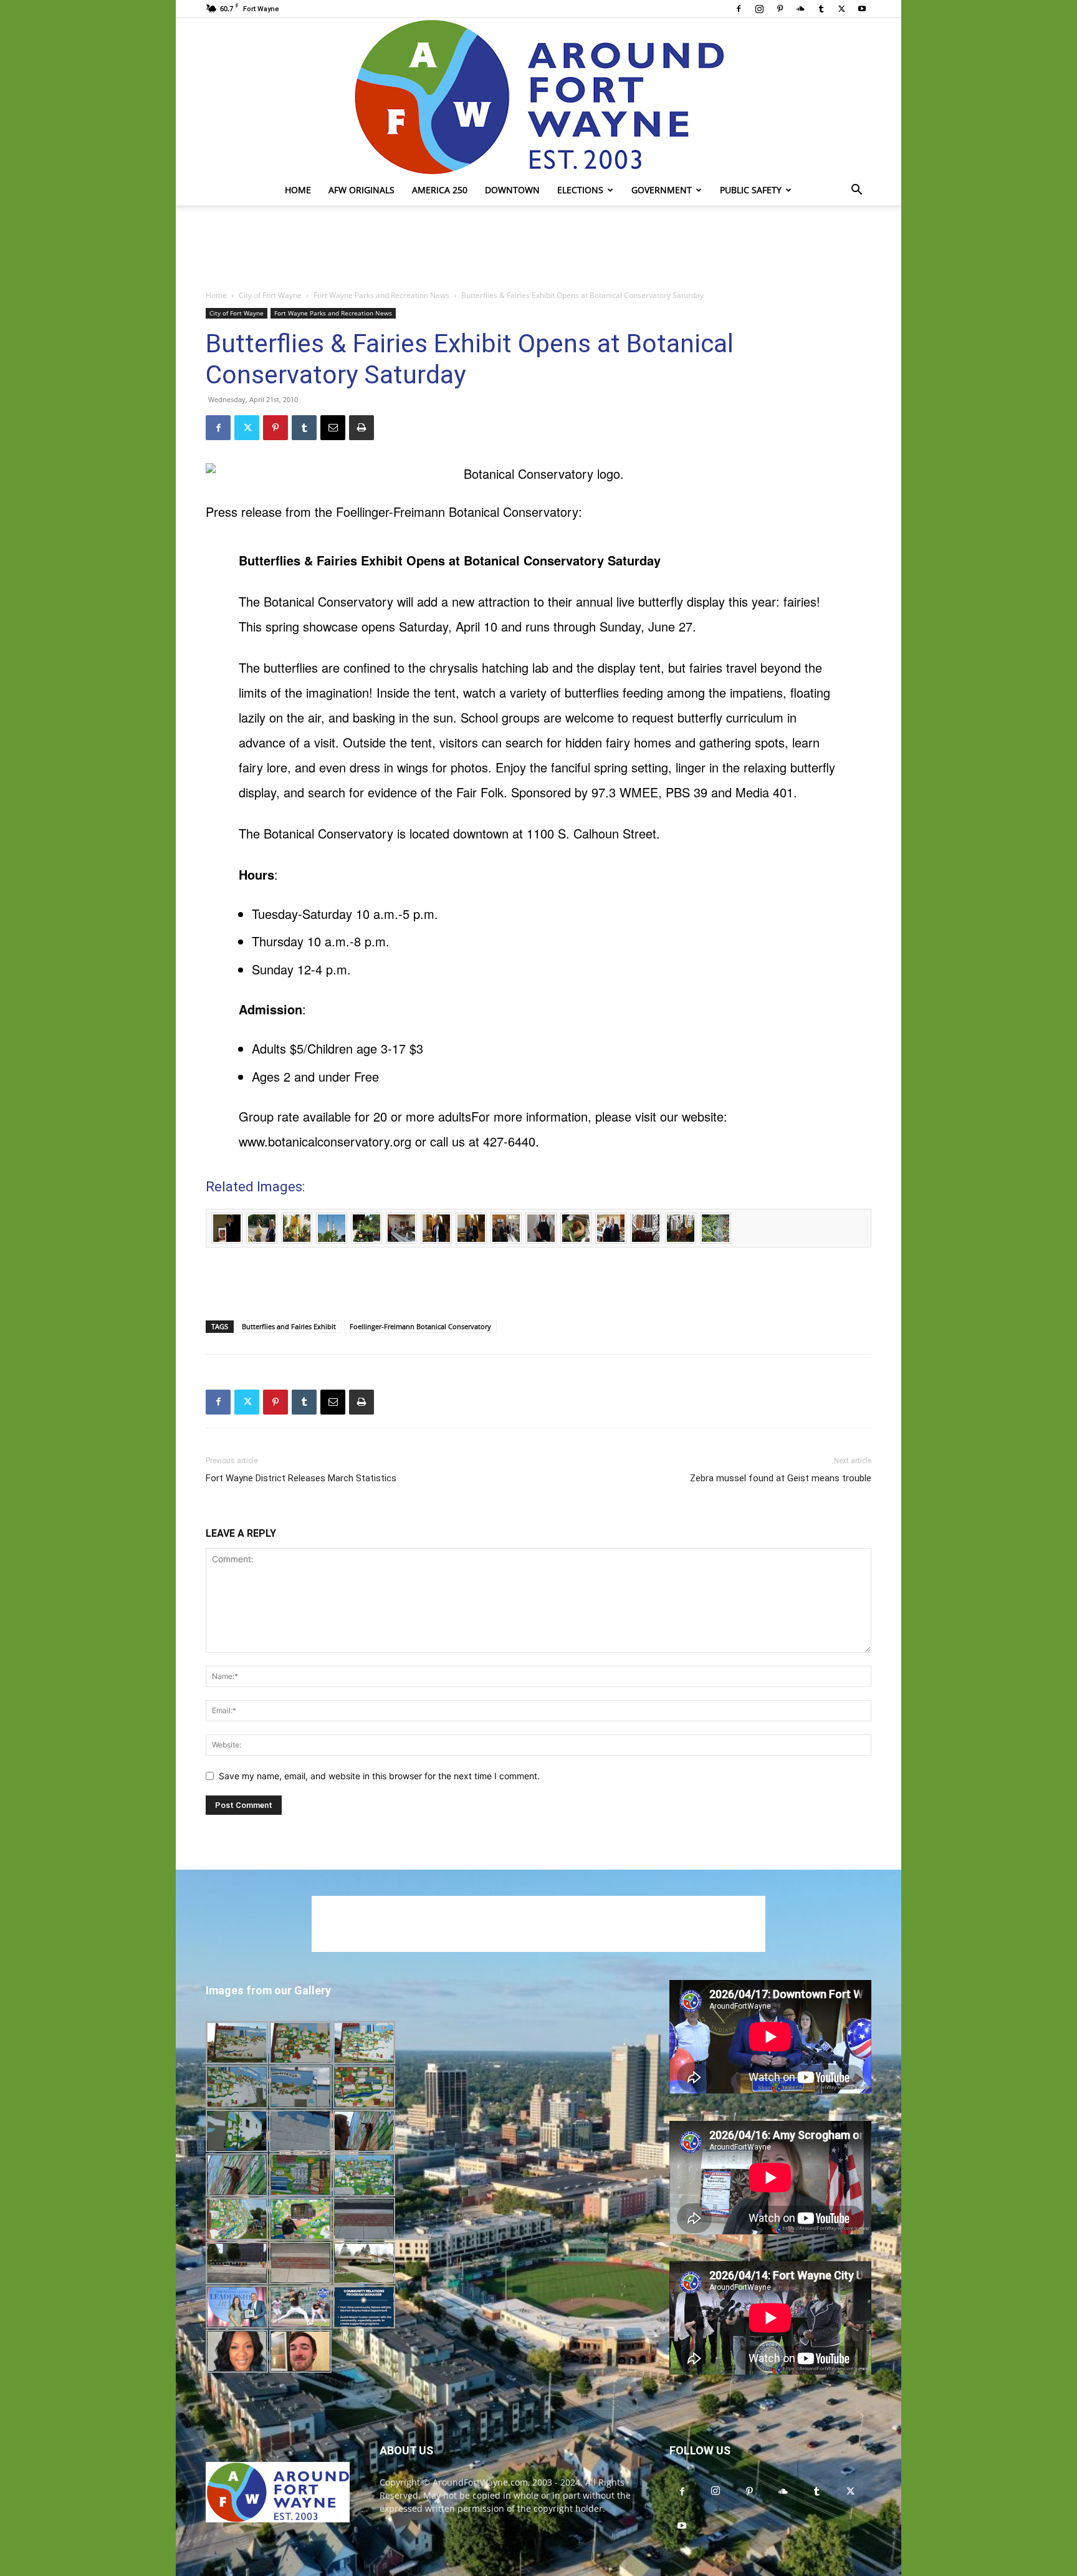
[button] (856, 191)
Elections (580, 190)
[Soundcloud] (800, 9)
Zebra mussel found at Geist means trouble (781, 1478)
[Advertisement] (538, 248)
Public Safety (751, 190)
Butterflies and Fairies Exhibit (289, 1326)
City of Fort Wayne (270, 295)
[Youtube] (862, 9)
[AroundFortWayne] (538, 97)
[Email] (333, 428)
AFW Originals (361, 190)
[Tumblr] (821, 9)
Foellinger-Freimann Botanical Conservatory (420, 1326)
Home (298, 190)
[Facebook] (739, 9)
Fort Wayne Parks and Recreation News (381, 295)
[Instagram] (759, 9)
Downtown (512, 190)
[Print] (361, 428)
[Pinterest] (780, 9)
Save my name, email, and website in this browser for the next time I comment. (379, 1776)
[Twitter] (841, 9)
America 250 (440, 190)
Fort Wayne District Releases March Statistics (301, 1478)
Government (662, 190)
